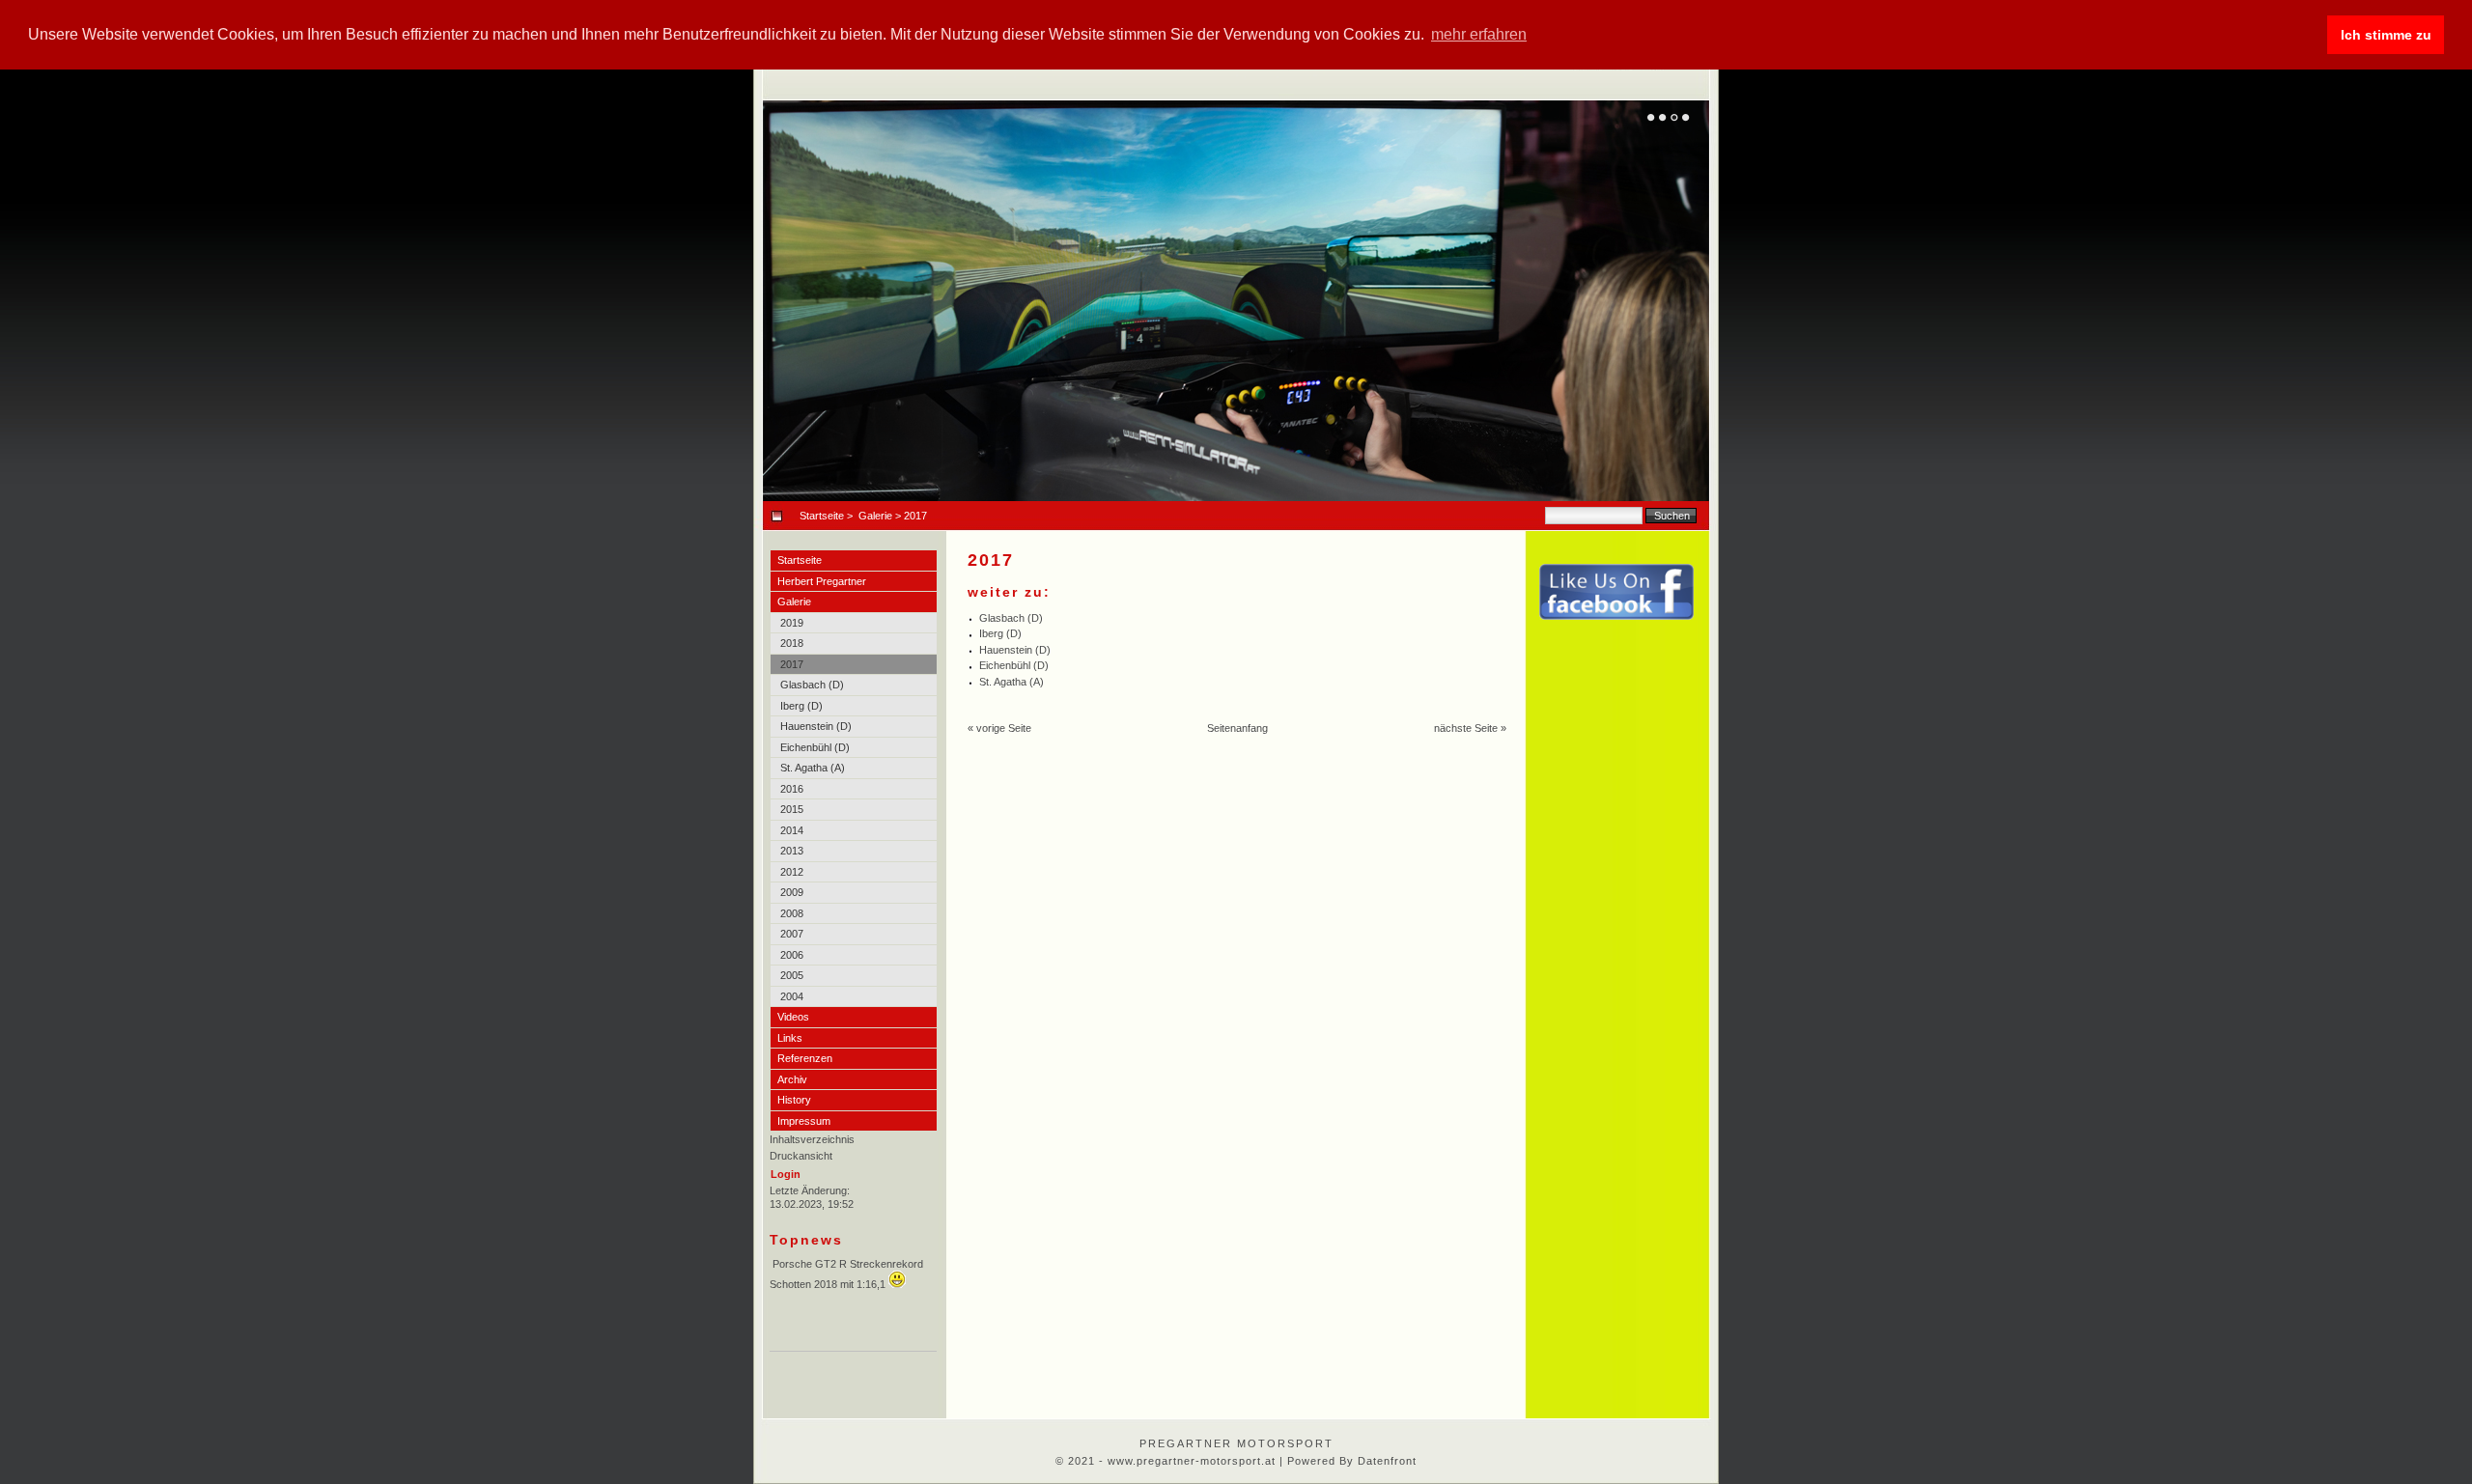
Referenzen (805, 1058)
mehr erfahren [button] (1479, 34)
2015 (792, 809)
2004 (792, 996)
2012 (792, 872)
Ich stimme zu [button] (2386, 35)
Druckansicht (801, 1156)
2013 (792, 851)
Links (790, 1038)
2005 (792, 975)
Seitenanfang (1237, 728)
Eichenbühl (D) (815, 747)
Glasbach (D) (812, 685)
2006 (792, 955)
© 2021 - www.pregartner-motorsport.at (1167, 1461)
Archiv (792, 1079)
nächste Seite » (1470, 728)
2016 (792, 789)
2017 (792, 664)
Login (786, 1174)
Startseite (822, 516)
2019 (792, 623)
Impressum (804, 1121)
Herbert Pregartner (822, 581)
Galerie (875, 516)
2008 (792, 913)
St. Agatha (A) (813, 768)
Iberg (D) (801, 706)
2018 (792, 643)
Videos (793, 1017)
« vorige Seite (999, 728)
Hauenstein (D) (816, 726)
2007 (792, 934)
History (794, 1100)
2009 (792, 892)
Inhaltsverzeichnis (812, 1139)
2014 (792, 830)
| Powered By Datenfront (1348, 1461)
